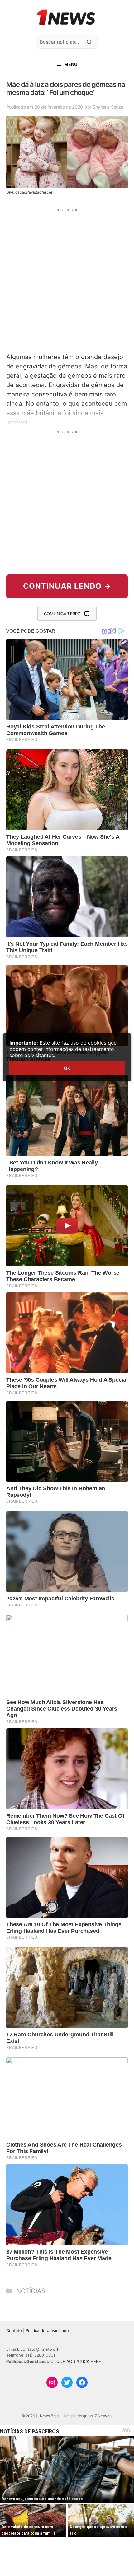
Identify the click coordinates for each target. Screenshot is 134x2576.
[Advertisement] (67, 280)
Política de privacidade (47, 2330)
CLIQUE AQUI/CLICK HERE (76, 2361)
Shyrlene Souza (108, 107)
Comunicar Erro (62, 614)
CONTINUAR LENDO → (67, 586)
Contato (14, 2330)
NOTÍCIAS (31, 2291)
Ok (67, 1068)
